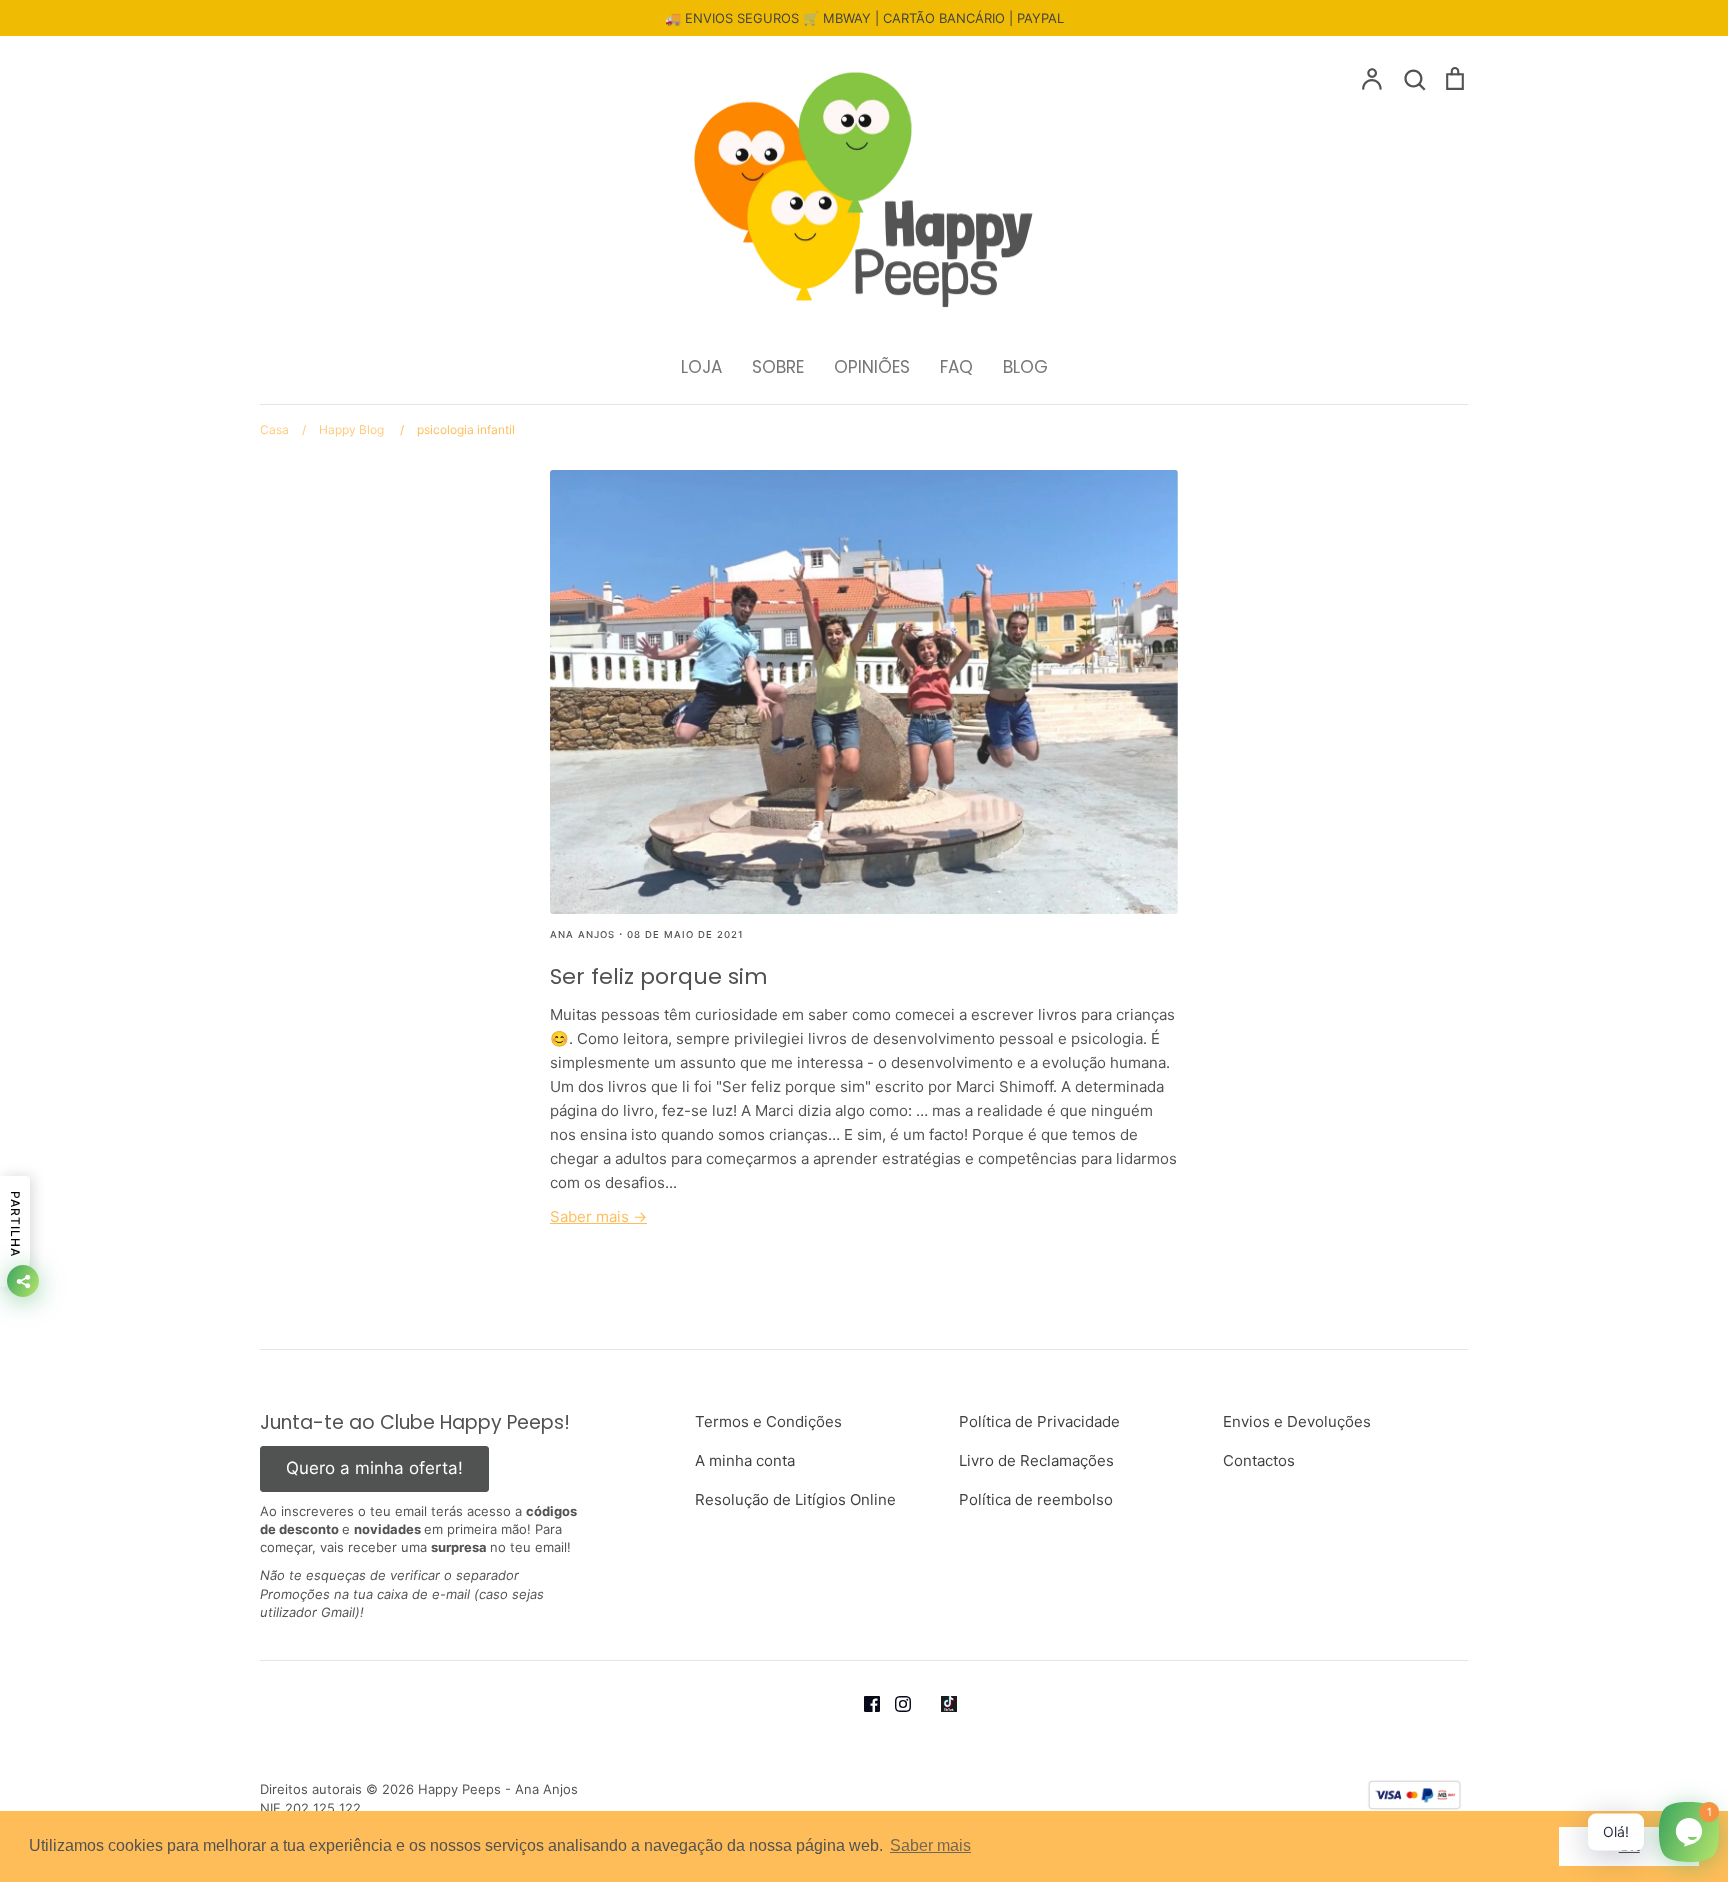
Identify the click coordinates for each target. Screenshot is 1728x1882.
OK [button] (1629, 1846)
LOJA (701, 367)
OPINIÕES (872, 367)
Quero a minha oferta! (374, 1468)
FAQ (956, 367)
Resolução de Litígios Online (795, 1499)
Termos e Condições (768, 1421)
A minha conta (745, 1460)
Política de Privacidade (1039, 1421)
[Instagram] (910, 1702)
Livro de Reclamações (1036, 1460)
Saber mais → (598, 1216)
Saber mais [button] (930, 1845)
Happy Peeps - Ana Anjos (498, 1789)
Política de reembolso (1036, 1499)
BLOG (1025, 367)
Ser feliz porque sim (659, 976)
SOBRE (778, 367)
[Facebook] (879, 1702)
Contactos (1259, 1460)
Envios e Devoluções (1297, 1421)
